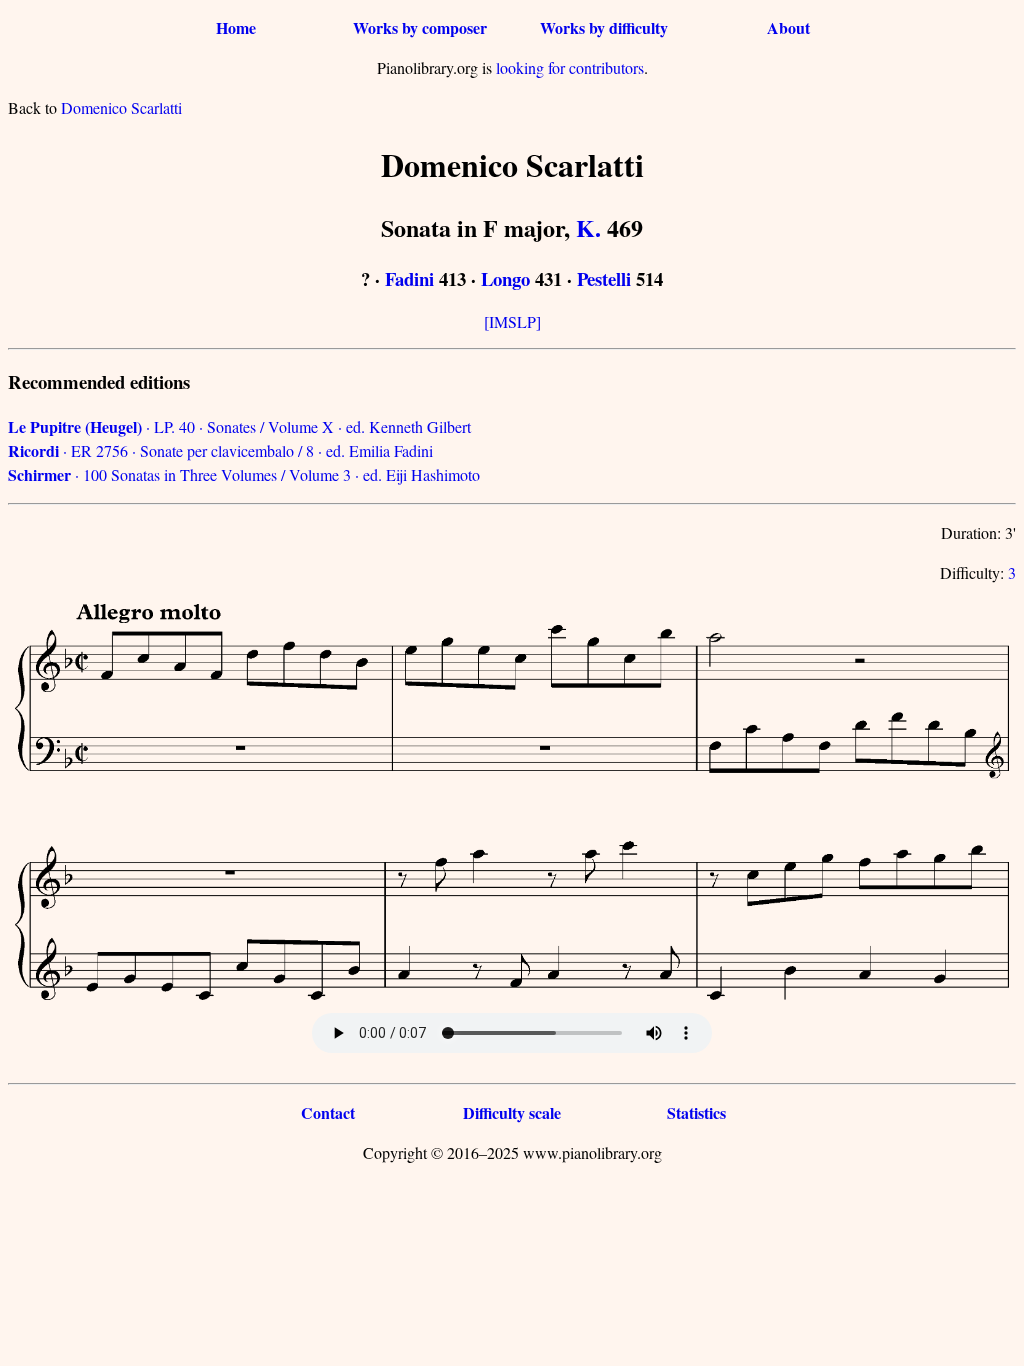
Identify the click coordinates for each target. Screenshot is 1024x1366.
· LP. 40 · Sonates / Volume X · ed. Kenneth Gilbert (239, 426)
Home (236, 27)
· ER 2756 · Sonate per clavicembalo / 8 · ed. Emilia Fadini (220, 450)
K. (588, 227)
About (788, 27)
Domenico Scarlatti (121, 107)
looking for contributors (570, 67)
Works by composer (420, 27)
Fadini (409, 278)
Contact (328, 1112)
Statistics (696, 1112)
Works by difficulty (604, 27)
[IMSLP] (512, 321)
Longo (505, 278)
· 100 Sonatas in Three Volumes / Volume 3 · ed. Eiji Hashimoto (244, 474)
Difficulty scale (512, 1112)
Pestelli (604, 278)
